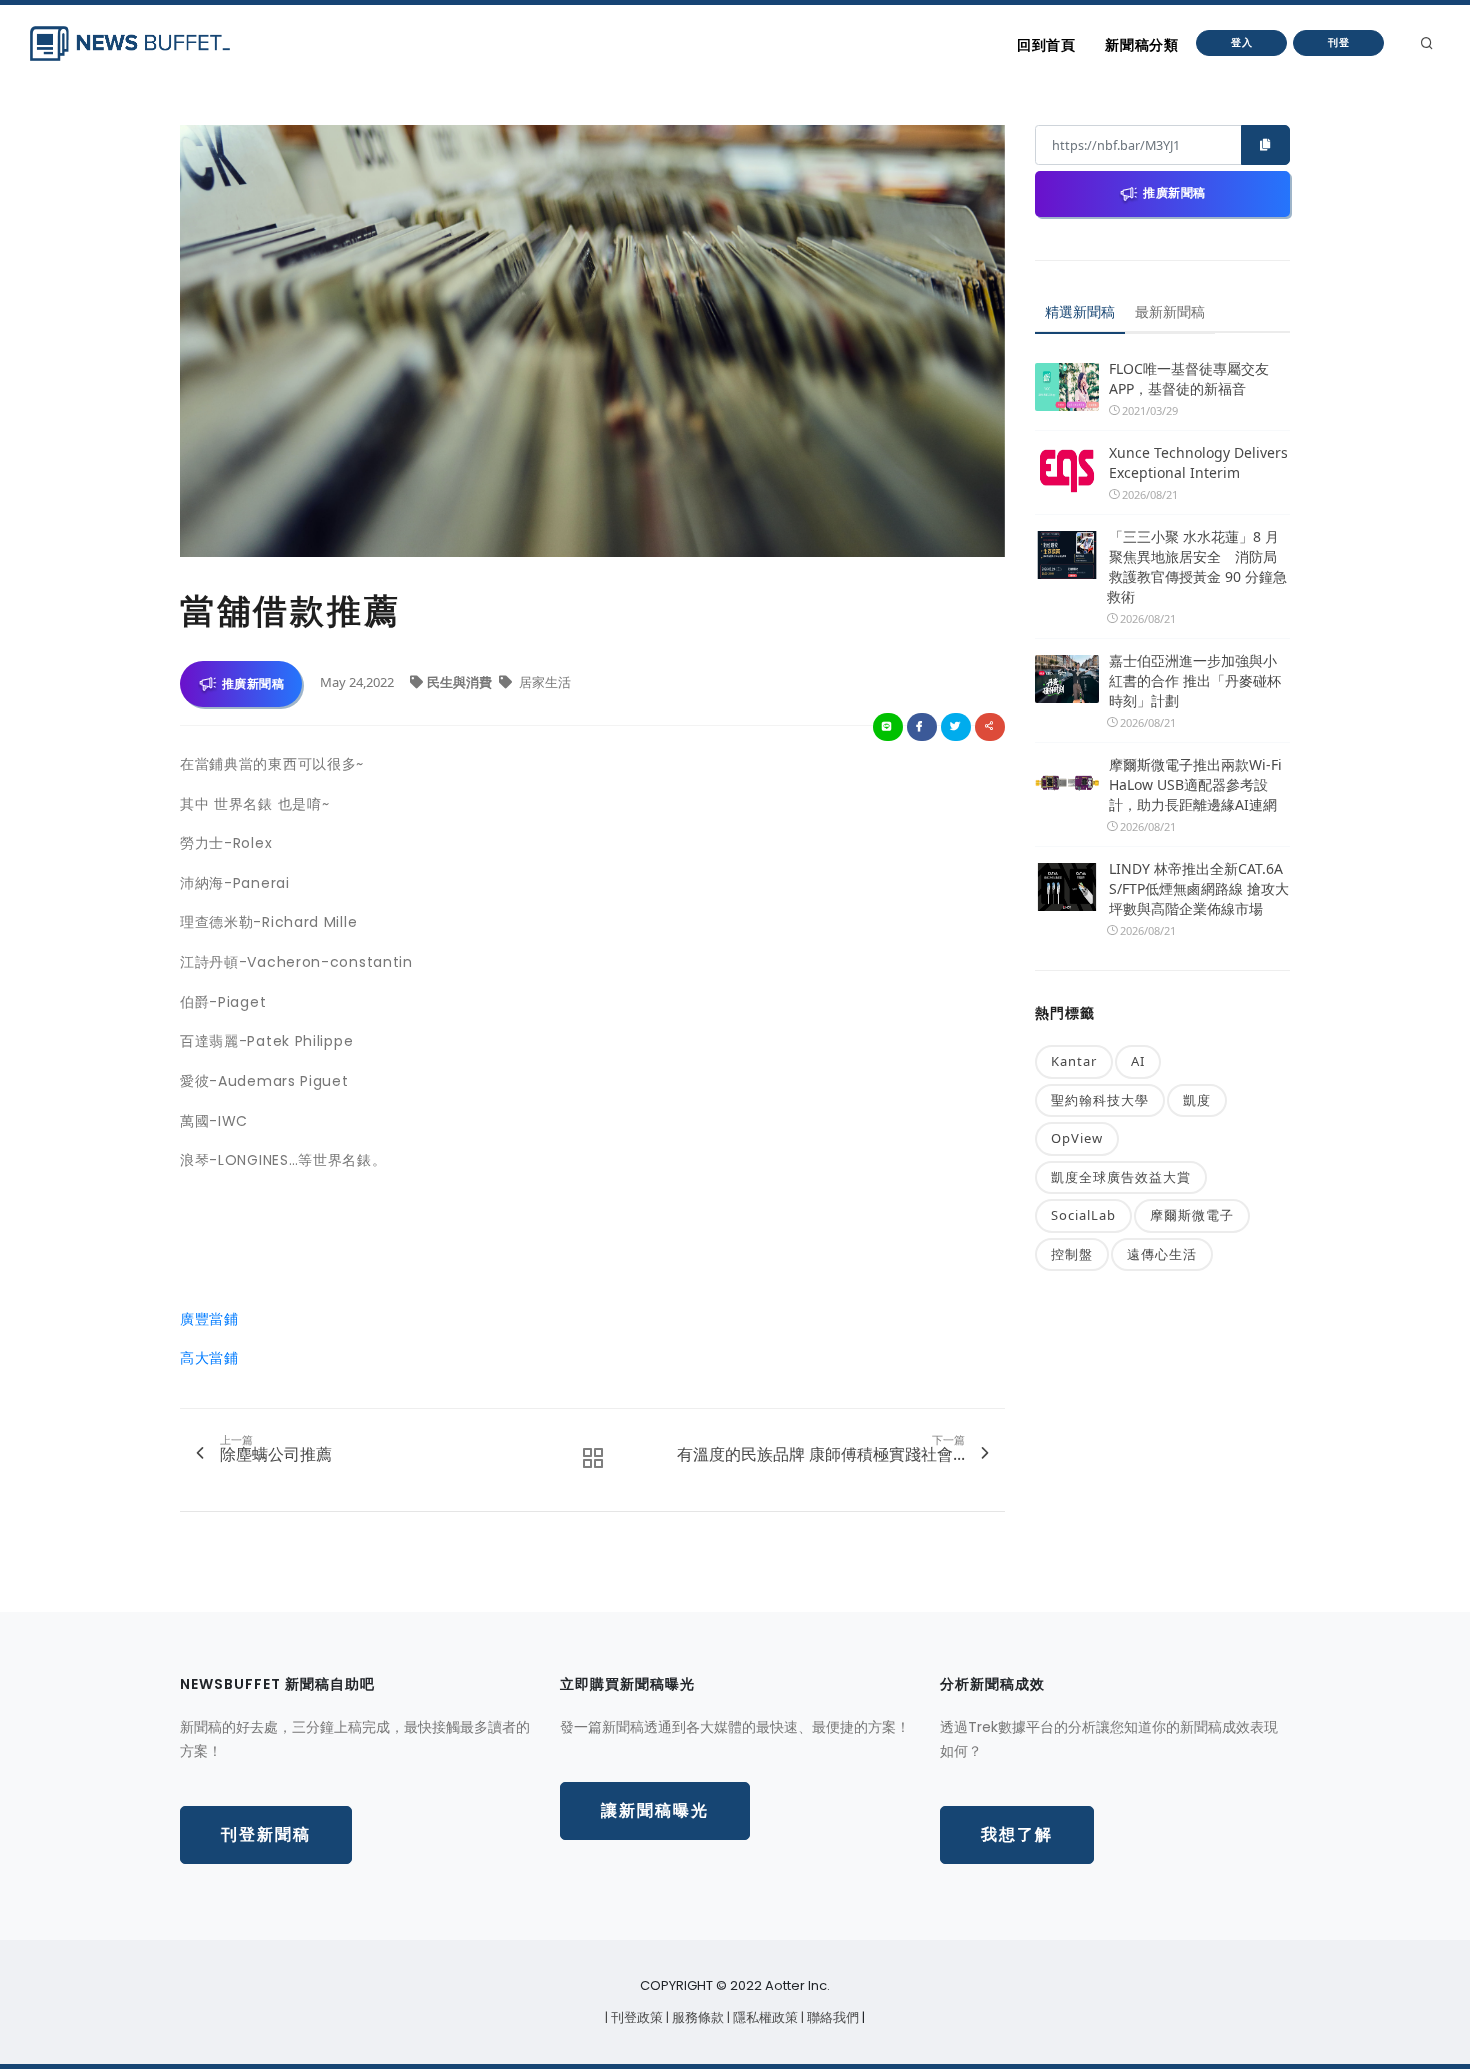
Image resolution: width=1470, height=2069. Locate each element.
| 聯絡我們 (831, 2017)
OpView (1077, 1138)
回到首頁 (1046, 45)
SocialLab (1083, 1215)
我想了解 (1017, 1834)
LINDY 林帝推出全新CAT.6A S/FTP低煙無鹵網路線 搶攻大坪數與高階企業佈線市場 (1199, 888)
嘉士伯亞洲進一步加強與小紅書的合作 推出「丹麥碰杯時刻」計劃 (1195, 680)
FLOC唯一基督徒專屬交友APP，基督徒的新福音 (1189, 378)
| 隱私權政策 (764, 2017)
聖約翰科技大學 (1100, 1100)
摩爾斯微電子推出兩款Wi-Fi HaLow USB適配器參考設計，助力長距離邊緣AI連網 (1195, 784)
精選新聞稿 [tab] (1080, 311)
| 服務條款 (696, 2017)
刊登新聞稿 (266, 1834)
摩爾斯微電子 (1192, 1215)
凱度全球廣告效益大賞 (1121, 1177)
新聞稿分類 (1141, 45)
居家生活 (543, 682)
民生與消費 (461, 682)
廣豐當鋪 (209, 1319)
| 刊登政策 (635, 2017)
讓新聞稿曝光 (655, 1810)
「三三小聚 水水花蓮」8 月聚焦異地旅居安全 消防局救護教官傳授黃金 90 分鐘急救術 (1197, 566)
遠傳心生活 (1162, 1254)
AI (1138, 1061)
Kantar (1074, 1061)
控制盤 (1072, 1254)
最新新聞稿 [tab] (1170, 311)
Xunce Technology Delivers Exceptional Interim (1198, 462)
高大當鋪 (209, 1358)
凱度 (1197, 1100)
